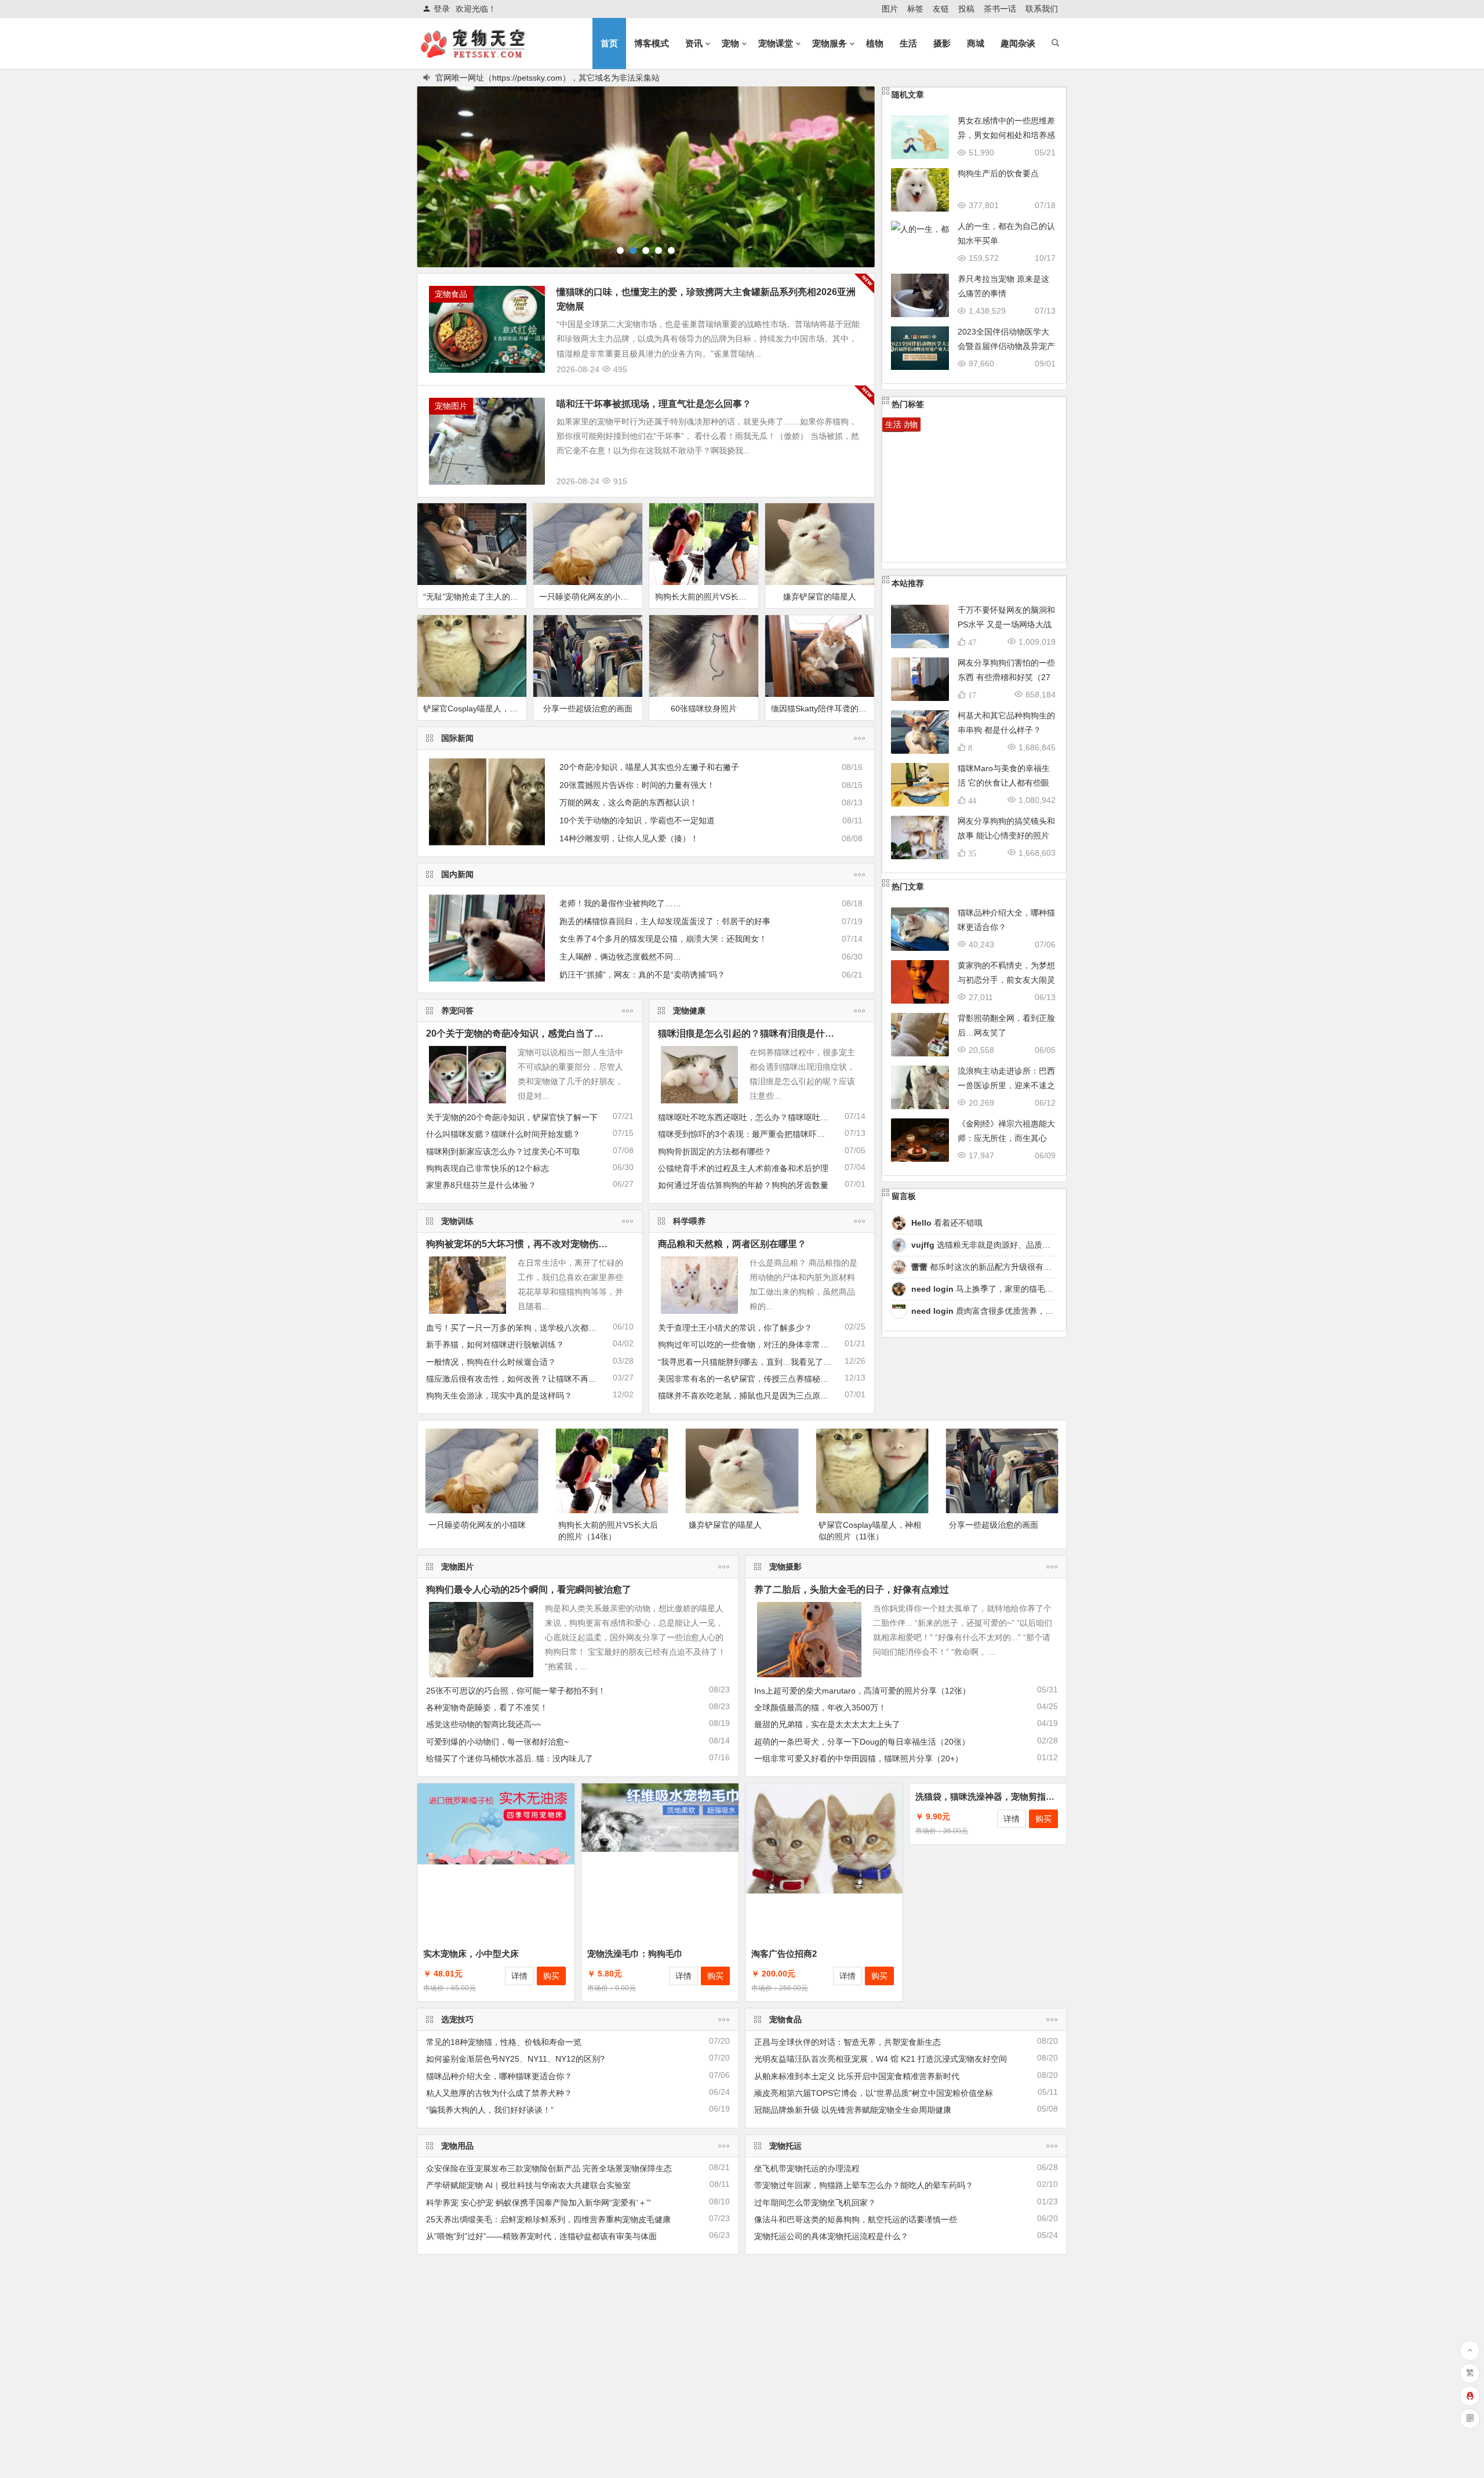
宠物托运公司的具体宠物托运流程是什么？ (831, 2236)
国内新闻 (457, 874)
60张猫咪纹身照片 (704, 708)
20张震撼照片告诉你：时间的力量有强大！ (637, 784)
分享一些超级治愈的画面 (588, 708)
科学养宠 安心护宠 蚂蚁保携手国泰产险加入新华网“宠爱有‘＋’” (539, 2202)
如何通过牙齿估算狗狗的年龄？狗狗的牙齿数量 (743, 1185)
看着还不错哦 (947, 1222)
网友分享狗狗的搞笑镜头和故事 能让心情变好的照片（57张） (1006, 835)
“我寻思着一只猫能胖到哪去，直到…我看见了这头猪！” (758, 1361)
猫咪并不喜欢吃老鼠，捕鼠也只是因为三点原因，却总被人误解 (772, 1395)
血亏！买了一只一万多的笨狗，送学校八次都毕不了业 (523, 1327)
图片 (890, 9)
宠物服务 (830, 43)
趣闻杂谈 (1018, 43)
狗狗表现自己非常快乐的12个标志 (488, 1168)
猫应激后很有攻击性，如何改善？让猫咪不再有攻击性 (523, 1378)
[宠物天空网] (483, 53)
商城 (976, 43)
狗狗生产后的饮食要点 (998, 173)
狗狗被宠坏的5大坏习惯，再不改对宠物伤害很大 (526, 1243)
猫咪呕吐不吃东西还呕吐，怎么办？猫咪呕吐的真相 (751, 1117)
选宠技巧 (457, 2019)
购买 (551, 1975)
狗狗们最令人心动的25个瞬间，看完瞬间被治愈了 (529, 1589)
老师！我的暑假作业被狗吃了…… (620, 903)
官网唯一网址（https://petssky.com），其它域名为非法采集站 (548, 77)
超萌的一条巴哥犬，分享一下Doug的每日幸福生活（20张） (862, 1741)
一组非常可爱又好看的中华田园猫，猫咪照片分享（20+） (859, 1758)
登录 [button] (442, 9)
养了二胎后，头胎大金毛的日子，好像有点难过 (852, 1589)
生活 (908, 43)
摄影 (942, 43)
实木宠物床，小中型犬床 (471, 1953)
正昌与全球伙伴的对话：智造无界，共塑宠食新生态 (848, 2041)
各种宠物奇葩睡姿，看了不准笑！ (487, 1707)
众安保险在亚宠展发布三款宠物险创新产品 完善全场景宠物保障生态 (549, 2168)
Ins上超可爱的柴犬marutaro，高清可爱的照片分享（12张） (862, 1690)
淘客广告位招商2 (784, 1953)
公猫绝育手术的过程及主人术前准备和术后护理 (743, 1168)
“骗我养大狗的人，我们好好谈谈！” (490, 2109)
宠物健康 (689, 1010)
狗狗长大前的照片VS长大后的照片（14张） (707, 596)
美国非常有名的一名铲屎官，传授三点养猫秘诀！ (747, 1378)
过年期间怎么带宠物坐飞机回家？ (815, 2202)
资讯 (694, 43)
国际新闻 (457, 737)
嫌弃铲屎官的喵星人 (820, 596)
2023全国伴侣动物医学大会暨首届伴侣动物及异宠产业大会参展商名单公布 (1006, 346)
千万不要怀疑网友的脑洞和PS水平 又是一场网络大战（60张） (1006, 624)
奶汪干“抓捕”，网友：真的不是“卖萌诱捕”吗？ (642, 974)
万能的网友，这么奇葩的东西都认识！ (628, 802)
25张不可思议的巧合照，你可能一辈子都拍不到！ (516, 1690)
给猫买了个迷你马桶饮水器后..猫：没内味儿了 (510, 1758)
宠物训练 (457, 1220)
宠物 (730, 43)
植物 (875, 43)
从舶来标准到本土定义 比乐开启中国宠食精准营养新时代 (857, 2076)
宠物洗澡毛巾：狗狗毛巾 (635, 1953)
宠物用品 (457, 2145)
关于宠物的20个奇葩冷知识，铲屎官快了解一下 (512, 1117)
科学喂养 (689, 1220)
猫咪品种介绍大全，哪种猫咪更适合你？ (499, 2076)
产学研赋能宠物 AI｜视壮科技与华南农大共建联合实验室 (528, 2185)
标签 (915, 9)
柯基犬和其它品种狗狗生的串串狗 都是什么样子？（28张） (1006, 729)
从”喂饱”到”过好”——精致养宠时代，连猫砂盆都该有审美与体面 (541, 2236)
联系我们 (1042, 9)
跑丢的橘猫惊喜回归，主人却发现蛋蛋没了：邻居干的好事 (665, 921)
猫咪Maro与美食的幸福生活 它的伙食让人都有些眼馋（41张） (1004, 782)
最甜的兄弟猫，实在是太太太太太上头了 (827, 1724)
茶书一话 (1000, 9)
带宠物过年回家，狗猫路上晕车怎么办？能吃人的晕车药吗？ (864, 2185)
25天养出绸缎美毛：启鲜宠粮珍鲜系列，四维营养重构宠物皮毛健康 (548, 2219)
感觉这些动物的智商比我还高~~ (483, 1724)
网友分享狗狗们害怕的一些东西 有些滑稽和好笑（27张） (1006, 677)
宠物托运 (785, 2145)
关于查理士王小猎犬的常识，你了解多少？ (735, 1327)
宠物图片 (451, 405)
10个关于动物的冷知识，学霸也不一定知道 (637, 820)
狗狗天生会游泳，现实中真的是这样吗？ (499, 1395)
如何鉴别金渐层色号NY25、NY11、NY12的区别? (515, 2058)
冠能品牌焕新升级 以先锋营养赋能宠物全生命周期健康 (853, 2109)
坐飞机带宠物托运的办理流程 (807, 2168)
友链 (941, 9)
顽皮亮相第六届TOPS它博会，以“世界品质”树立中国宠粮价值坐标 (874, 2092)
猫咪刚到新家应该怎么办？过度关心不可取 (503, 1151)
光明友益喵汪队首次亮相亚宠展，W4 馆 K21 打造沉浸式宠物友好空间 (881, 2058)
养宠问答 (457, 1010)
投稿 (966, 9)
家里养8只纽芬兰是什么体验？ (481, 1185)
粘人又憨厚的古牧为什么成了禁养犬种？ (499, 2092)
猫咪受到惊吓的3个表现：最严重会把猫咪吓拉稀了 (750, 1133)
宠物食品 (451, 293)
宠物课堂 (776, 43)
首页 (609, 43)
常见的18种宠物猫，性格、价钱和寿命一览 (504, 2041)
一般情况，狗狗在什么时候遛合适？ (491, 1361)
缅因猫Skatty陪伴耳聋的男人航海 (823, 708)
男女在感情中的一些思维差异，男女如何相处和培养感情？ (1006, 135)
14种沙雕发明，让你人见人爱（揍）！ (629, 838)
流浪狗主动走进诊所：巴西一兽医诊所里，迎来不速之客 (1006, 1085)
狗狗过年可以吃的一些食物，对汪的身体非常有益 (747, 1344)
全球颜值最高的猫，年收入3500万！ (820, 1707)
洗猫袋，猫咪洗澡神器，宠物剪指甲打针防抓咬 (1007, 1953)
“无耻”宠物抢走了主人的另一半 (475, 596)
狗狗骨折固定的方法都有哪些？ (715, 1151)
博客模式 (652, 43)
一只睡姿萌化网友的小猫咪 (588, 596)
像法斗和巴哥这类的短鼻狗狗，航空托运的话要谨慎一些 (856, 2219)
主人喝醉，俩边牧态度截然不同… (620, 956)
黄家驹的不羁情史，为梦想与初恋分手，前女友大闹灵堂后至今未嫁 (1006, 979)
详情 (519, 1975)
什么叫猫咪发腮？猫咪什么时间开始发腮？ (503, 1133)
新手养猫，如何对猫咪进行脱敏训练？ (495, 1344)
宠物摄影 (785, 1566)
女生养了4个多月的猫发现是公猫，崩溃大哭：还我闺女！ (663, 938)
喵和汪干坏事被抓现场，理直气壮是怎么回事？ (654, 403)
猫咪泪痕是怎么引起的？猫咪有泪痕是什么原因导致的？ (774, 1033)
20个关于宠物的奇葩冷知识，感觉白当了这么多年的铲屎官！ (552, 1033)
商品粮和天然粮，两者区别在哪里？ (732, 1243)
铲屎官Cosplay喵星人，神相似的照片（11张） (475, 708)
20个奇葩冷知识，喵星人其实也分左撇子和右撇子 (649, 766)
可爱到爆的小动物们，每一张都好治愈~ (497, 1741)
